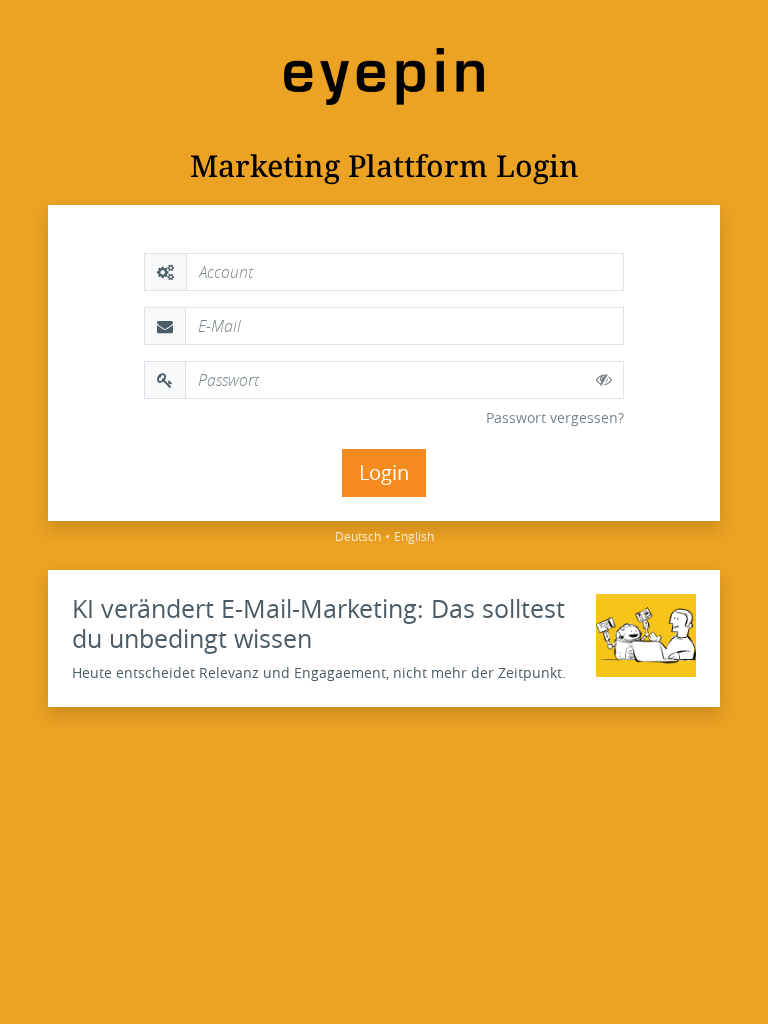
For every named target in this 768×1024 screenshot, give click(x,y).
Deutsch (358, 536)
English (414, 536)
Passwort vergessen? (555, 417)
